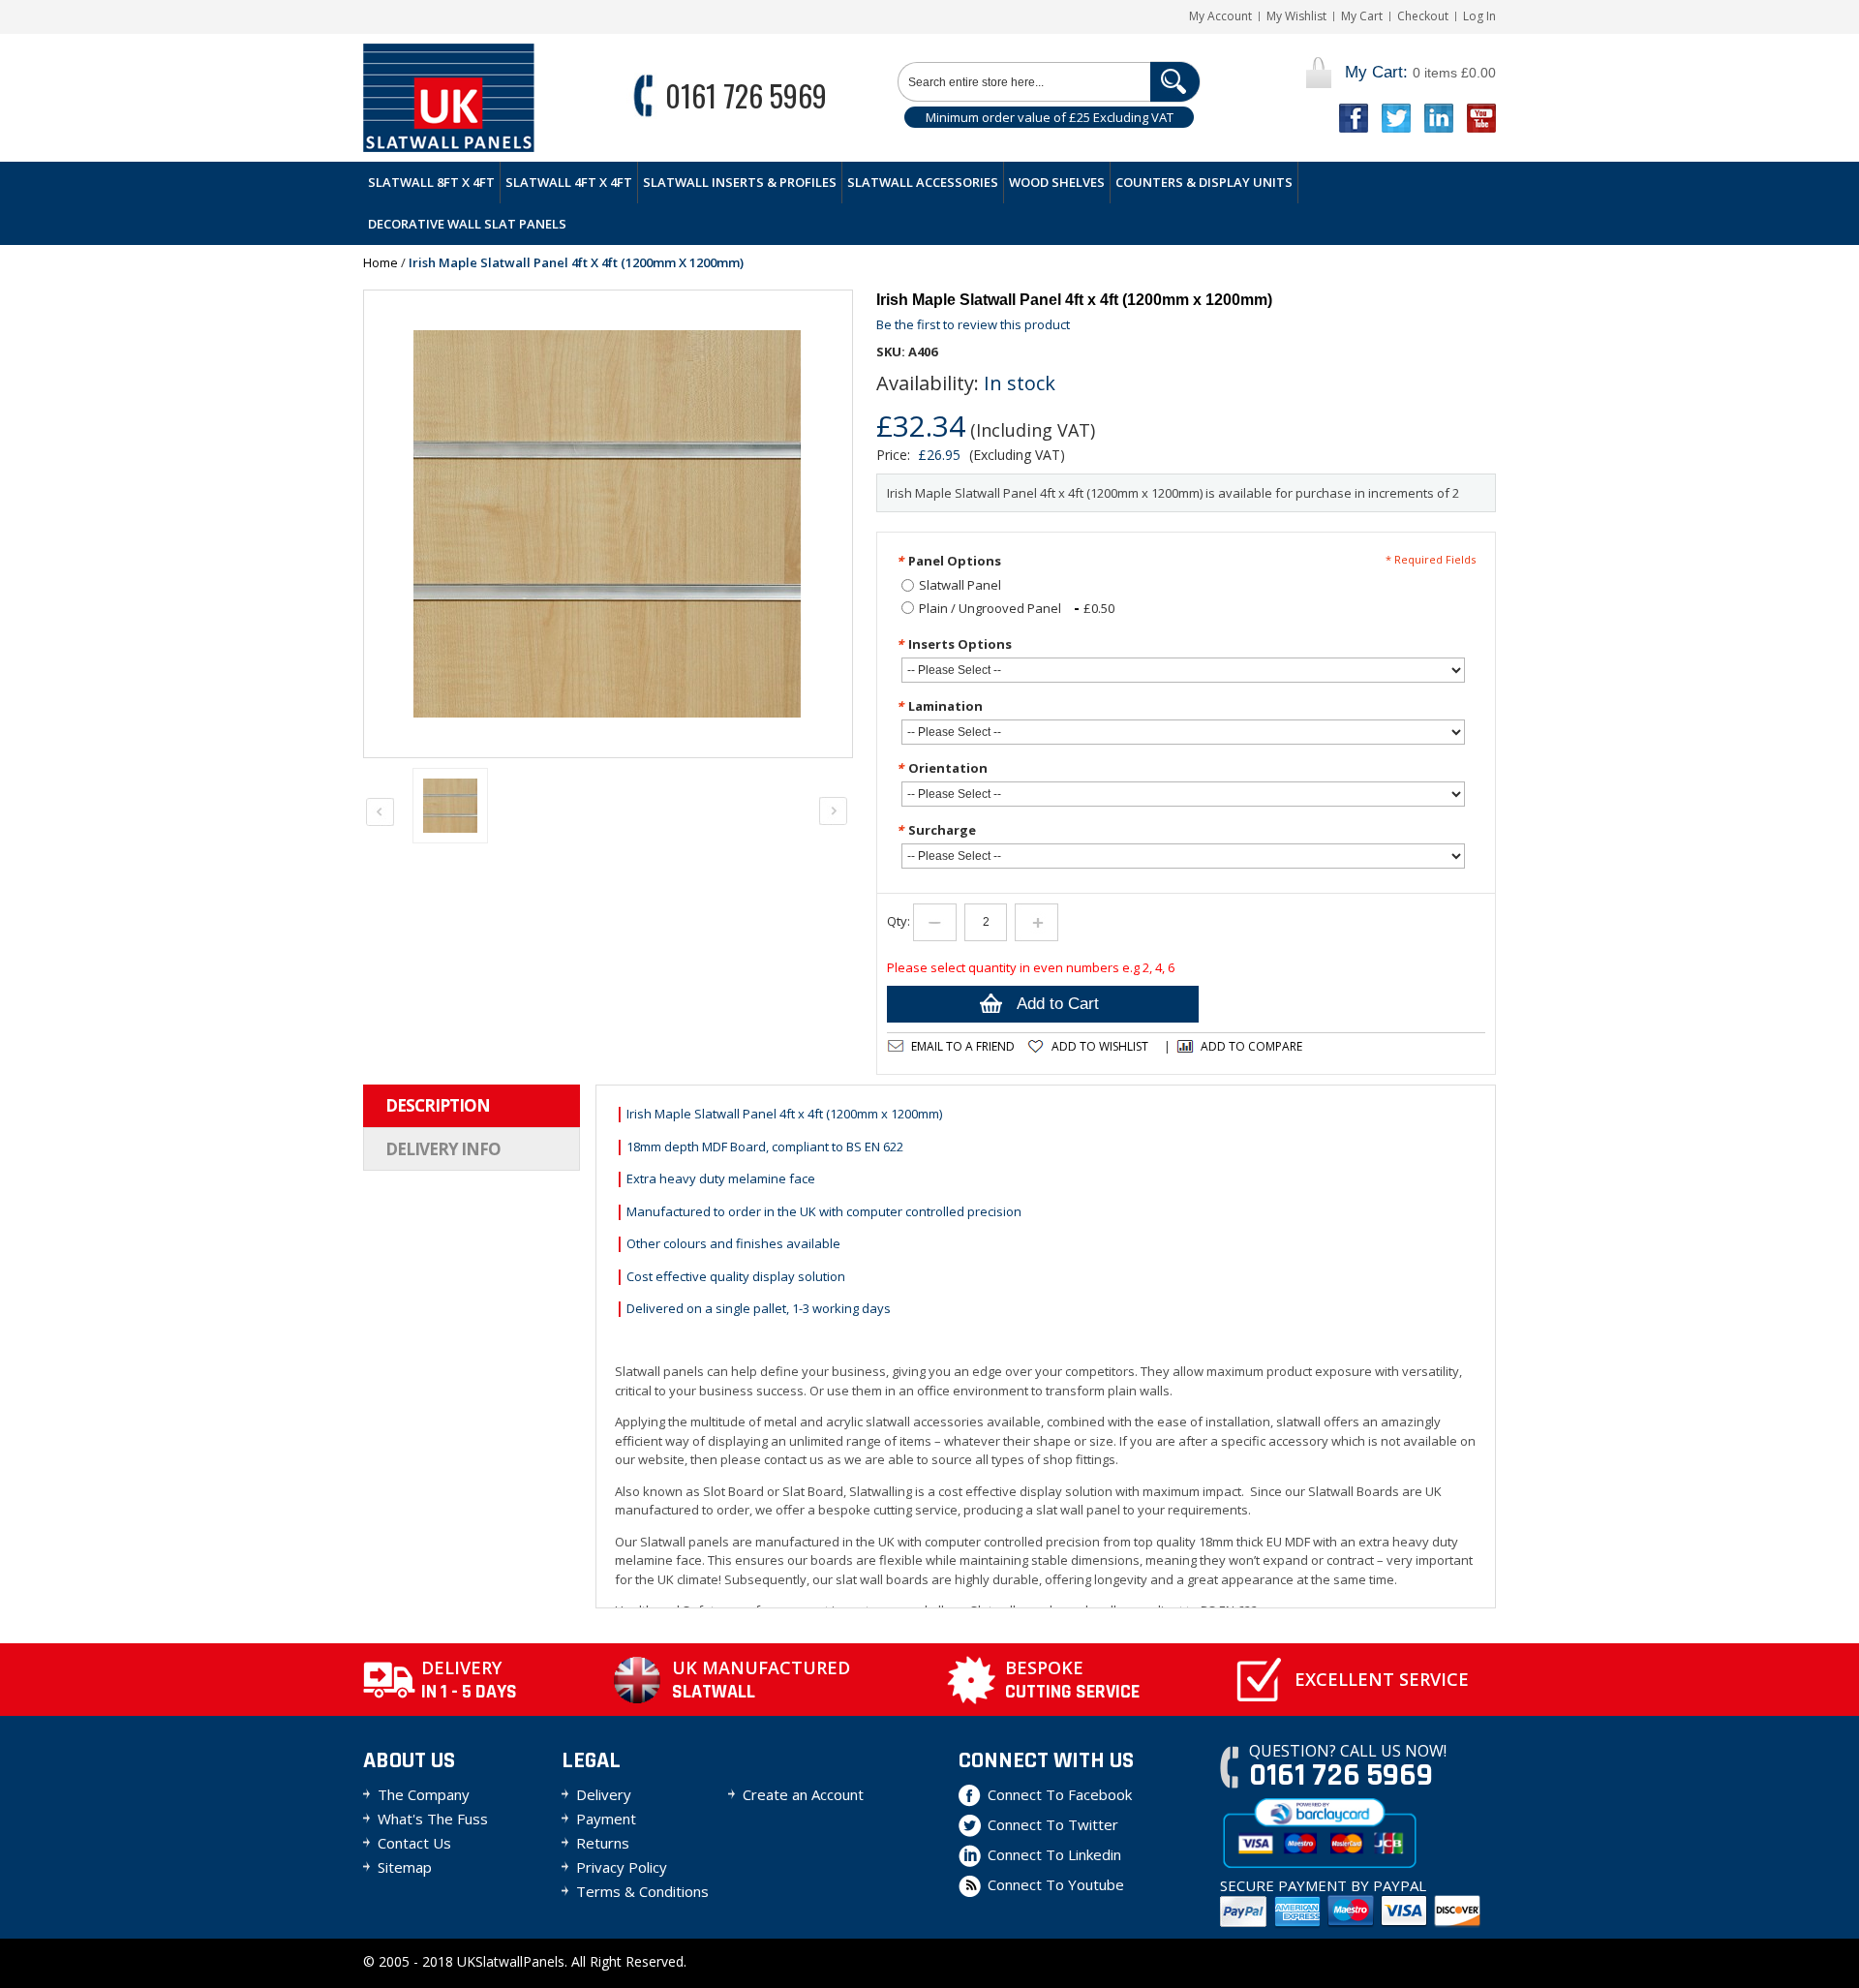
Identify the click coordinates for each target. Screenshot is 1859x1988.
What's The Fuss (433, 1819)
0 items (1420, 72)
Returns (603, 1843)
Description (438, 1105)
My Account (1220, 16)
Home (381, 262)
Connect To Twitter (1053, 1824)
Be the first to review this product (973, 324)
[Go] (1175, 82)
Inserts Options (954, 644)
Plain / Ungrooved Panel (1017, 608)
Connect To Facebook (1060, 1794)
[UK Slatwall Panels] (449, 98)
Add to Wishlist (1100, 1046)
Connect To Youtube (1056, 1884)
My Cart (1362, 16)
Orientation (942, 768)
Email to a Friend (963, 1046)
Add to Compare (1251, 1046)
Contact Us (414, 1843)
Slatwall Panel (960, 585)
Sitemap (405, 1867)
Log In (1479, 16)
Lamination (940, 706)
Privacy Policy (622, 1867)
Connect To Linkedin (1054, 1854)
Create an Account (803, 1794)
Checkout (1423, 16)
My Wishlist (1296, 16)
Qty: (899, 921)
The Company (424, 1794)
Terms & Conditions (642, 1891)
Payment (606, 1819)
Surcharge (936, 830)
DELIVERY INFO (443, 1149)
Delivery (604, 1794)
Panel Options (949, 561)
